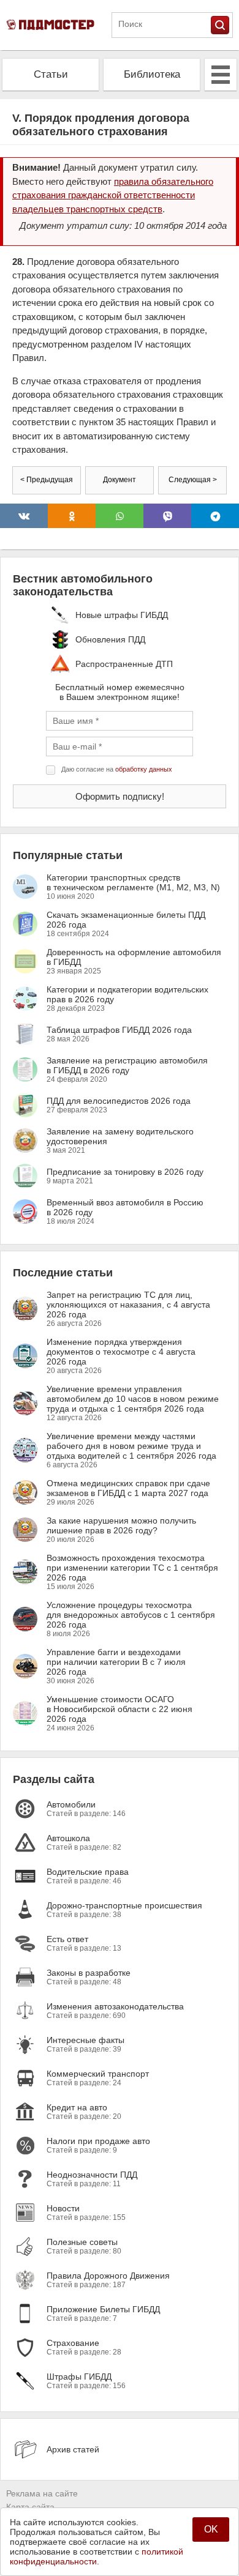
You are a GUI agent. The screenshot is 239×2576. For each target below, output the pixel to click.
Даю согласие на (117, 769)
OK (211, 2529)
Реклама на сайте (42, 2493)
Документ (120, 480)
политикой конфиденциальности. (97, 2556)
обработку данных (144, 769)
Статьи (51, 74)
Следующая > (193, 480)
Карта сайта (30, 2507)
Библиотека (152, 74)
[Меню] (221, 75)
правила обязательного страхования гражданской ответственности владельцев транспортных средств (113, 195)
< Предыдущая (47, 480)
